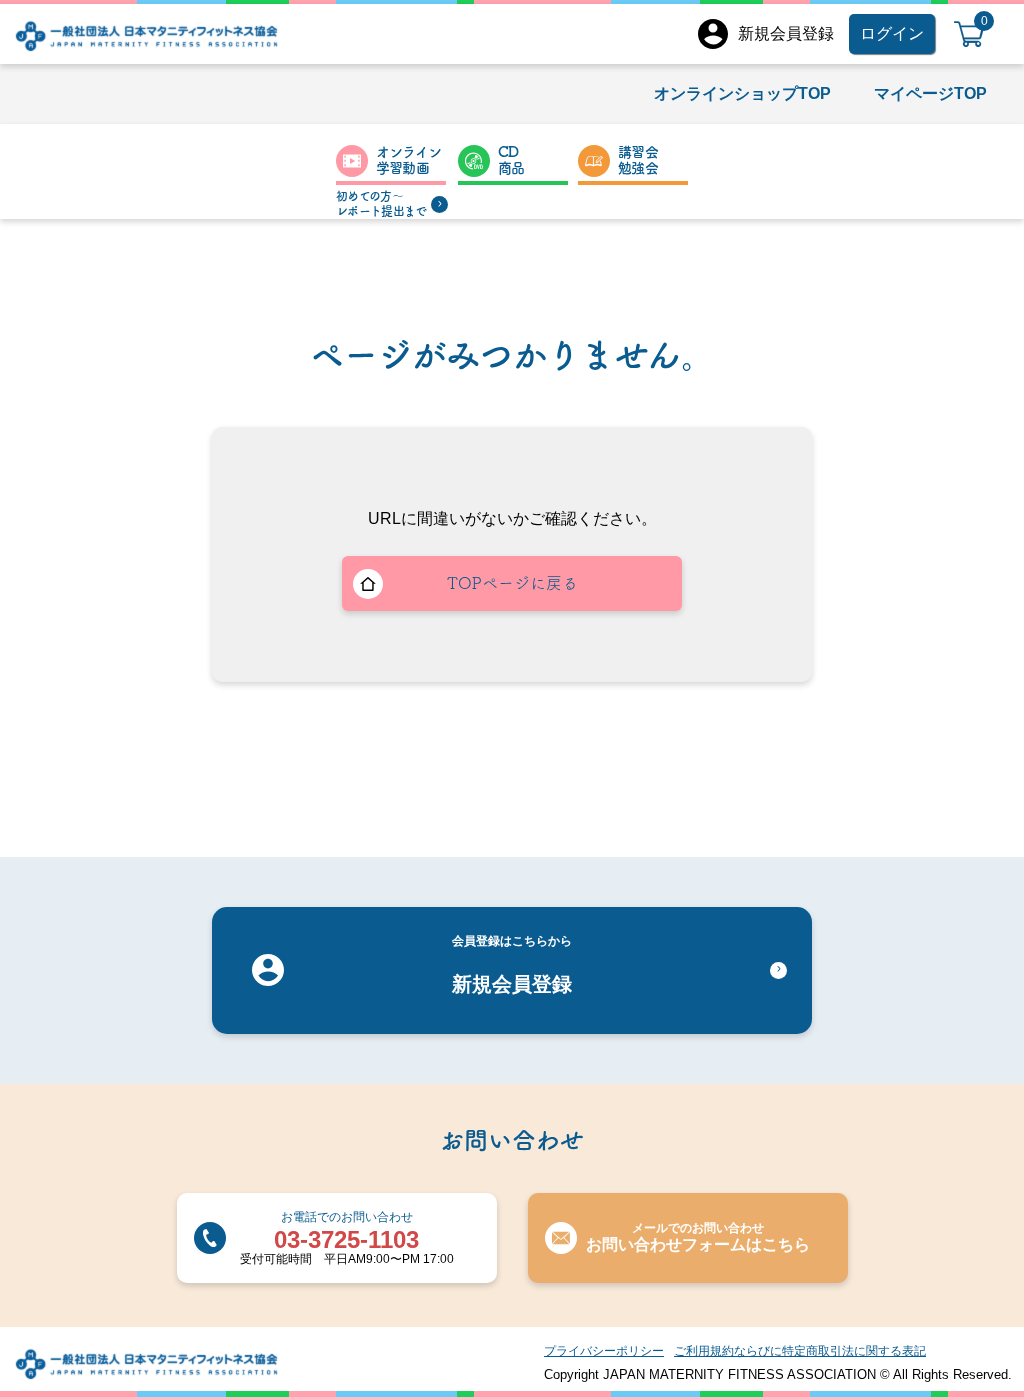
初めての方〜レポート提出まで (381, 203)
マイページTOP (930, 93)
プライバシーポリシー (604, 1351)
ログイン (892, 33)
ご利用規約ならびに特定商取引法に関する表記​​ (800, 1351)
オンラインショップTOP (742, 93)
